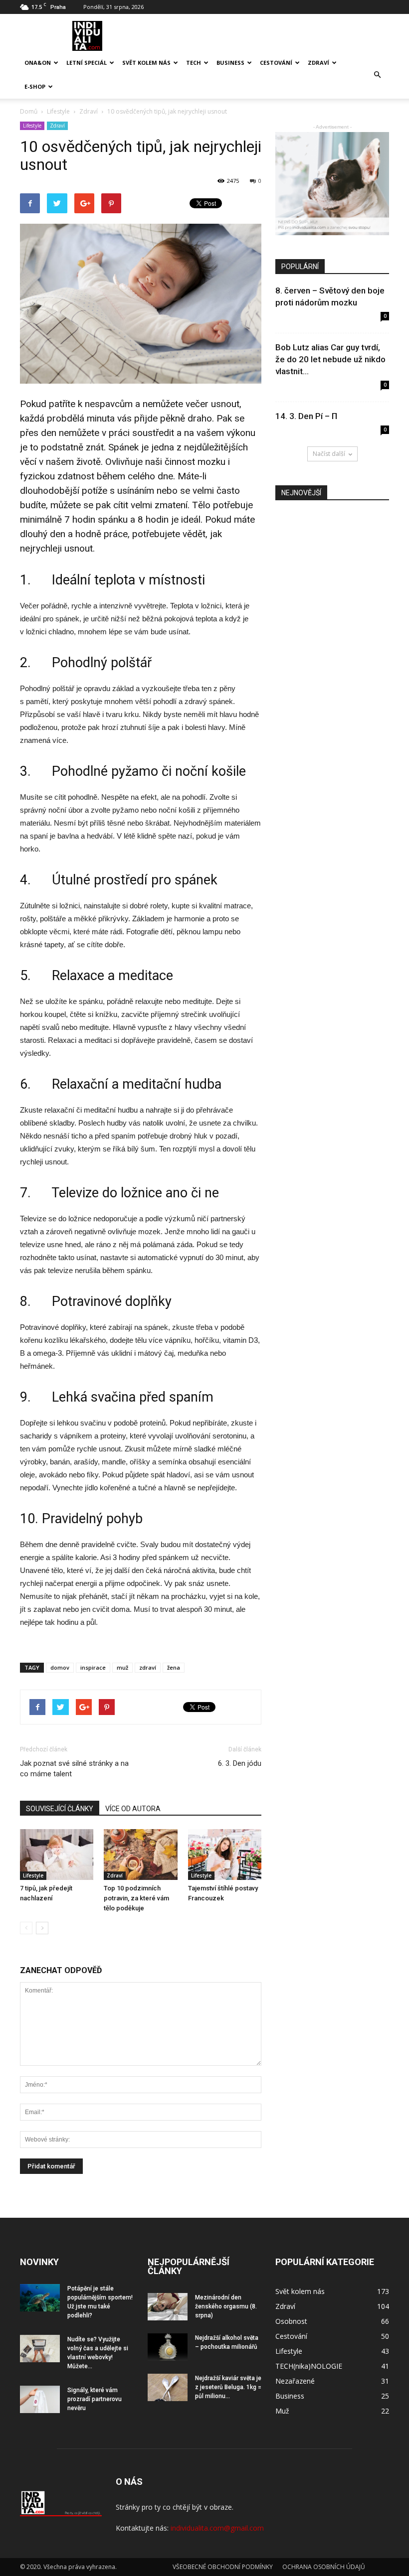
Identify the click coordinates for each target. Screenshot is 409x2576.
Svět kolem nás (146, 63)
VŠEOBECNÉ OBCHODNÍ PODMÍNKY (223, 2567)
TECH (194, 63)
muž (122, 1667)
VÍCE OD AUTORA (133, 1809)
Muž (282, 2411)
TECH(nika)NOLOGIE (309, 2366)
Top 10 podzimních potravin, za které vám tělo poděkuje (136, 1898)
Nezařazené (295, 2381)
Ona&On (38, 63)
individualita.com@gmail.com (217, 2528)
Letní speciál (87, 63)
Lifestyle (32, 126)
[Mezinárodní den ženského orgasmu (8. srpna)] (168, 2307)
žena (174, 1667)
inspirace (93, 1667)
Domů (29, 111)
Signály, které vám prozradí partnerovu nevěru (95, 2399)
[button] (377, 75)
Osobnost (291, 2321)
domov (60, 1667)
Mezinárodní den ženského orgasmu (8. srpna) (226, 2306)
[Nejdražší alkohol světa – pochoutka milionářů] (168, 2347)
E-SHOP (35, 86)
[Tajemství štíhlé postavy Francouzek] (225, 1854)
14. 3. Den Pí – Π (306, 416)
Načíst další (329, 454)
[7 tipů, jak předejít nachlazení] (57, 1854)
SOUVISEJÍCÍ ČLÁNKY (60, 1809)
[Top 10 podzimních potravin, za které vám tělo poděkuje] (140, 1854)
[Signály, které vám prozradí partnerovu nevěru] (40, 2399)
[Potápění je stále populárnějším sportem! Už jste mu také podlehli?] (40, 2298)
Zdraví (318, 63)
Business (230, 63)
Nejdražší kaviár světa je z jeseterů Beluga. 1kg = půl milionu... (228, 2387)
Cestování (276, 63)
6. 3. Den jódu (240, 1763)
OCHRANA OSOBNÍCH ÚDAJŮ (324, 2567)
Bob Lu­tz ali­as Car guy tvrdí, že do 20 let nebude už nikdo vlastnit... (330, 359)
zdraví (148, 1667)
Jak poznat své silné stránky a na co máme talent (74, 1769)
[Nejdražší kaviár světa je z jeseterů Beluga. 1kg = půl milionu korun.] (168, 2387)
